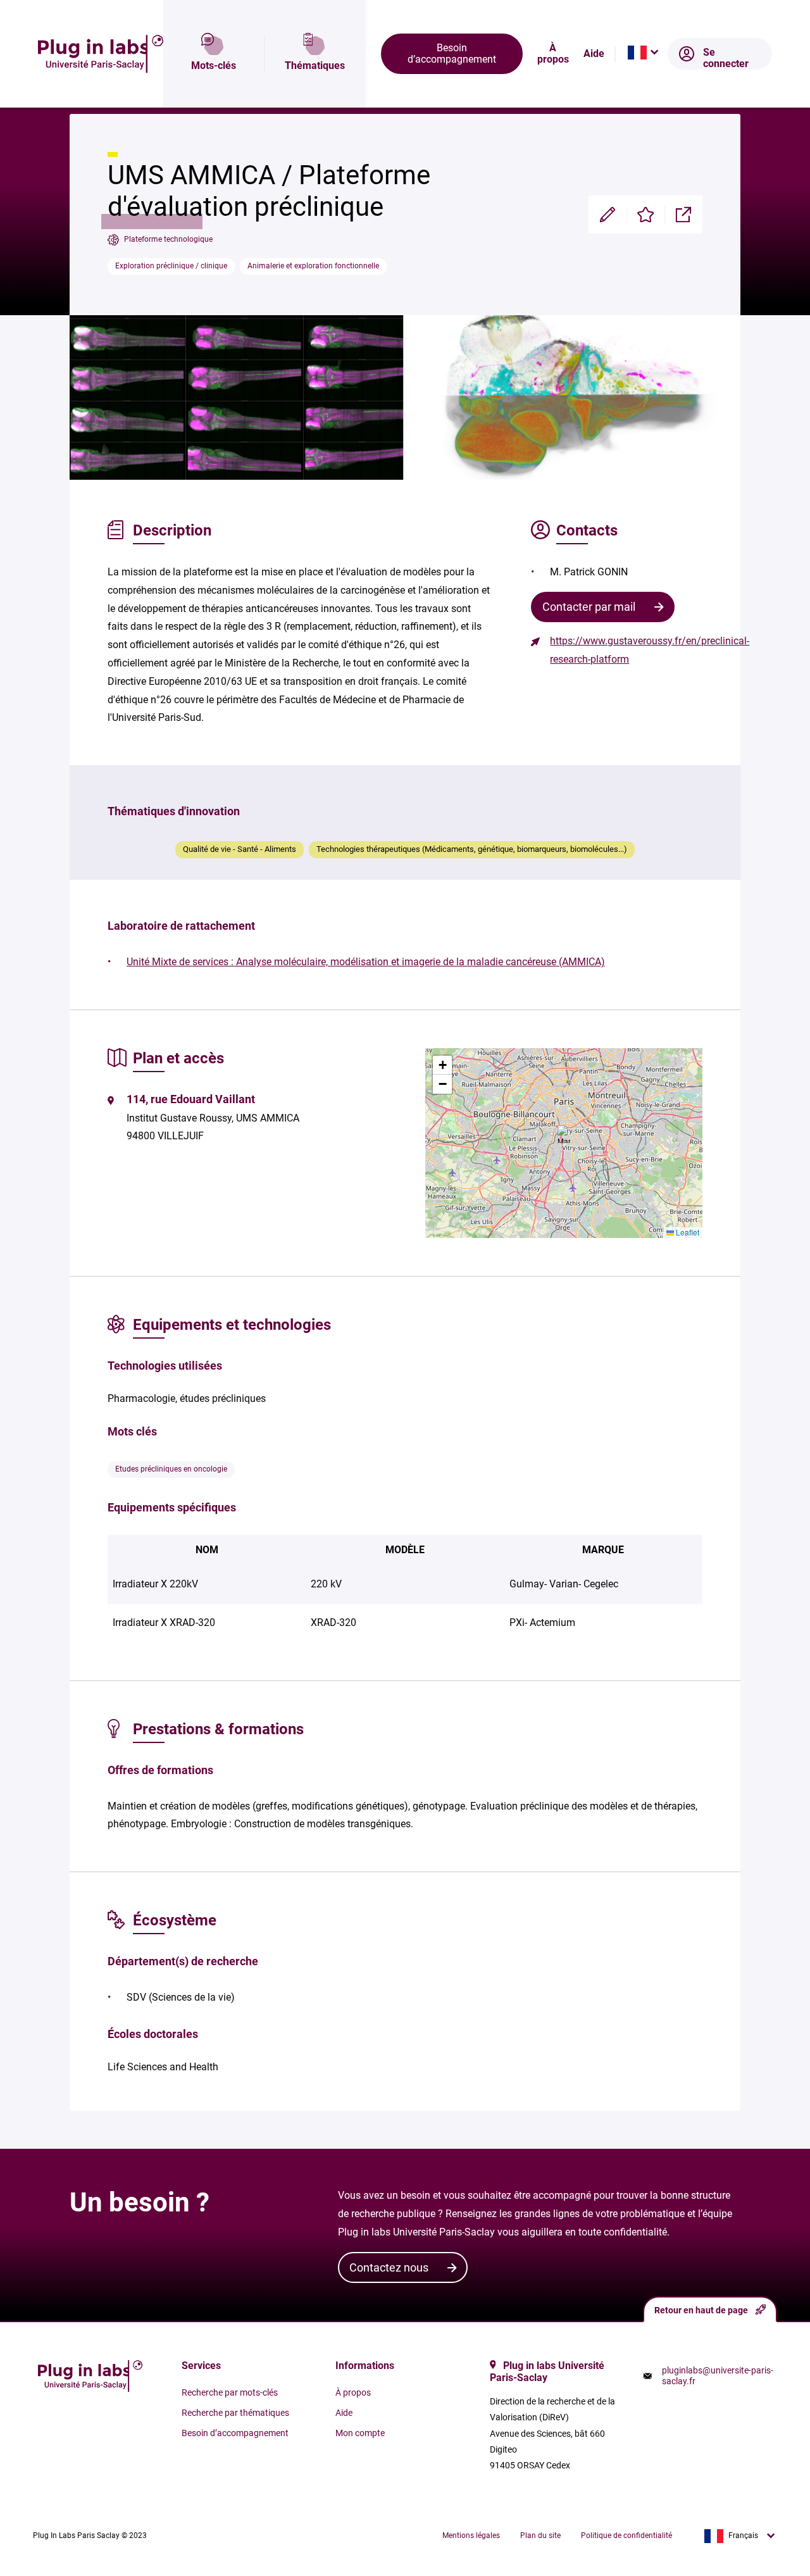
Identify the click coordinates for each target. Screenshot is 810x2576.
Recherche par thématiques (235, 2413)
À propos (553, 54)
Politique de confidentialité (626, 2535)
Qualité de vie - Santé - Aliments (240, 849)
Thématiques (315, 66)
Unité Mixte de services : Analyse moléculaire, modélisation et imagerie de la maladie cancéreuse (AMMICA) (366, 962)
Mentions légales (471, 2535)
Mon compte (360, 2433)
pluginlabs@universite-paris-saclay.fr (718, 2375)
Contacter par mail (589, 607)
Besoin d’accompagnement (452, 53)
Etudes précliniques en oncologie (171, 1469)
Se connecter (726, 58)
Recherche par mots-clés (230, 2392)
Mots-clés (214, 66)
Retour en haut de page (701, 2310)
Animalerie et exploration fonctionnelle (313, 266)
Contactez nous (389, 2267)
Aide (594, 54)
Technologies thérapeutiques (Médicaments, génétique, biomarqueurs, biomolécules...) (472, 849)
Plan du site (540, 2535)
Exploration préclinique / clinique (171, 266)
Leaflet (687, 1232)
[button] (564, 1134)
